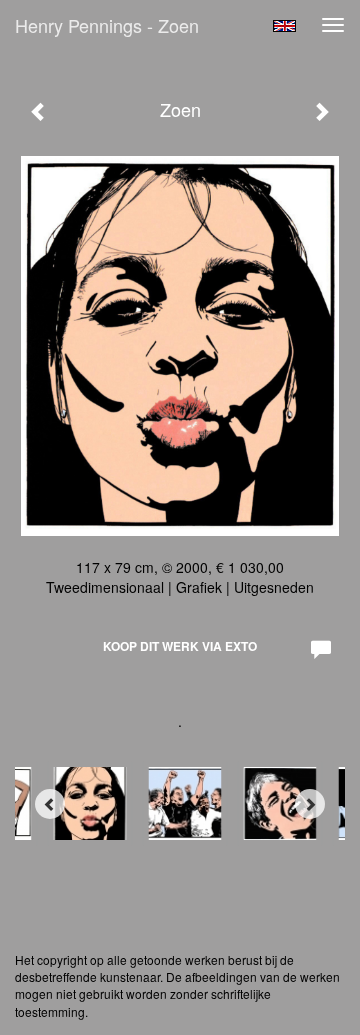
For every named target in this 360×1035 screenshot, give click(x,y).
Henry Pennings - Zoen (107, 25)
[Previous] (50, 804)
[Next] (310, 804)
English (284, 26)
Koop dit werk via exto (180, 646)
